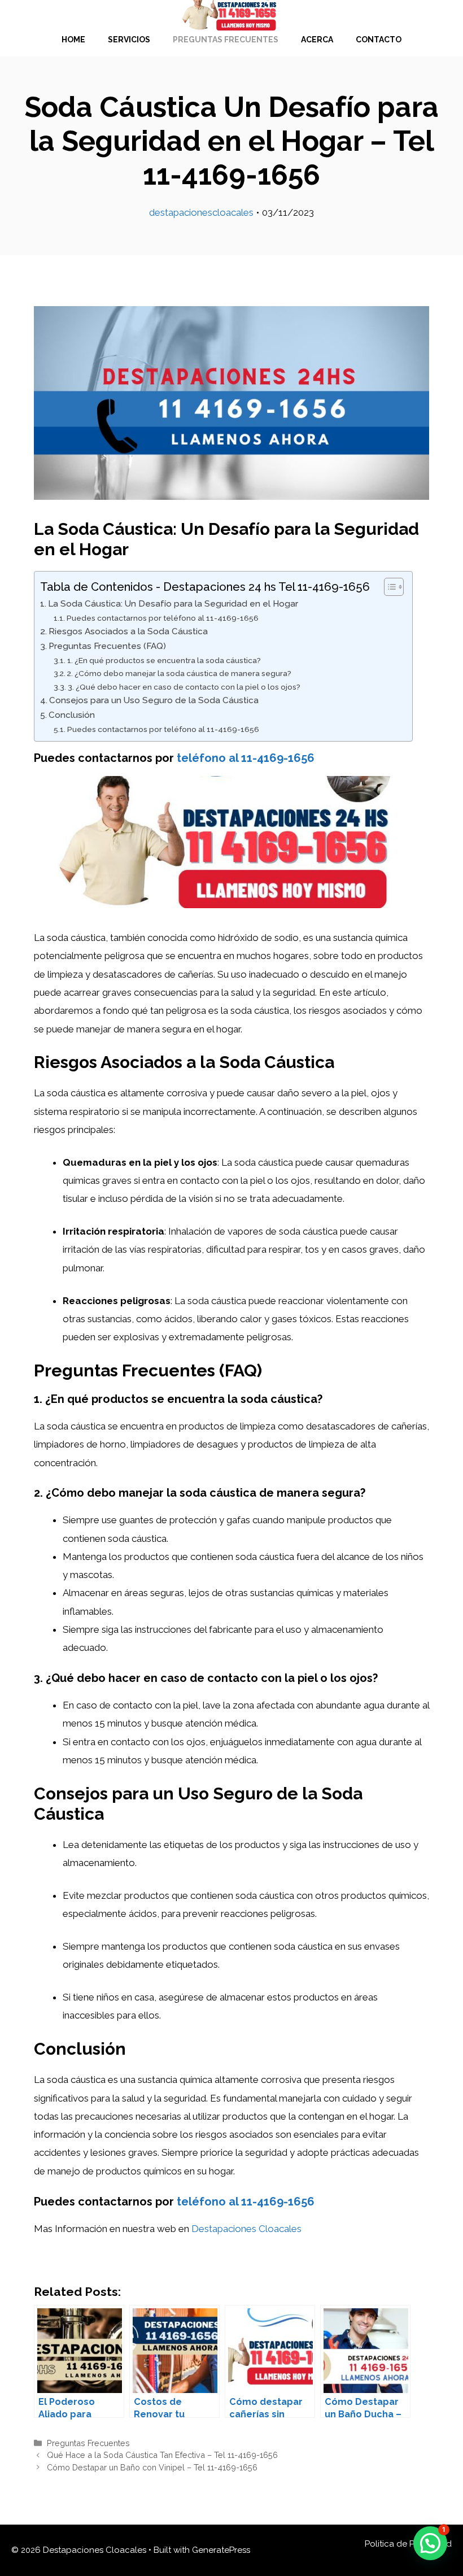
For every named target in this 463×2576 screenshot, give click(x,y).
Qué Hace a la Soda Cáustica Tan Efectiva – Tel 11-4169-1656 (162, 2455)
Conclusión (72, 715)
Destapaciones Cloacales (246, 2229)
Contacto (379, 40)
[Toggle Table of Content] (388, 587)
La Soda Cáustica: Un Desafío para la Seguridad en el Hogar (173, 604)
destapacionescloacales (201, 212)
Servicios (129, 40)
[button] (430, 2543)
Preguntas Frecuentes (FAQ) (107, 646)
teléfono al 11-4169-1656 (246, 758)
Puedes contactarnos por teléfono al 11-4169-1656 (163, 618)
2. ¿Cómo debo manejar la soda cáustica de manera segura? (179, 673)
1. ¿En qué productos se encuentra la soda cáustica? (164, 660)
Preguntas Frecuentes (226, 40)
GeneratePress (221, 2550)
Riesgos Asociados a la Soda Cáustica (128, 631)
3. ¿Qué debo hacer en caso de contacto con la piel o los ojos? (184, 687)
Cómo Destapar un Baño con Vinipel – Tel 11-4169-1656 (152, 2467)
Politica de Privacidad (408, 2544)
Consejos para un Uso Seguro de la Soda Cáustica (154, 700)
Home (73, 40)
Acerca (317, 40)
